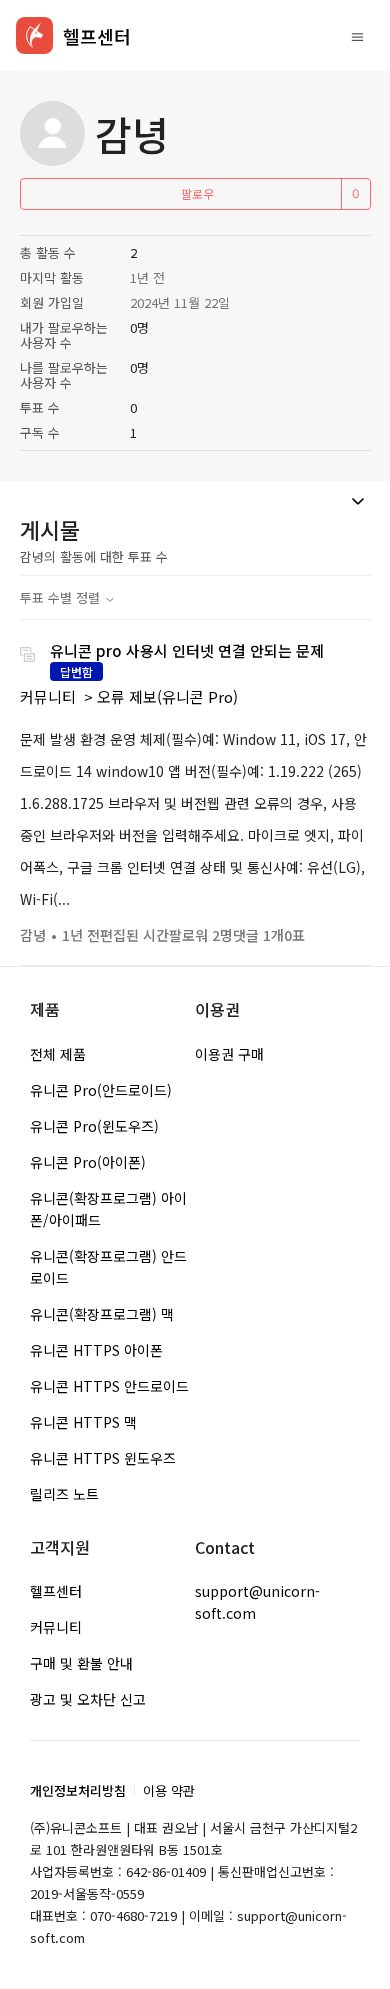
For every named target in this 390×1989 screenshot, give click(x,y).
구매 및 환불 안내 (81, 1663)
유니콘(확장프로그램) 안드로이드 (108, 1267)
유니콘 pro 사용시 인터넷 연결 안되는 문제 (187, 650)
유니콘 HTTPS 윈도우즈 (103, 1458)
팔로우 (197, 193)
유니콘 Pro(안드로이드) (101, 1090)
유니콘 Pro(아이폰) (88, 1162)
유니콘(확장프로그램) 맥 (102, 1314)
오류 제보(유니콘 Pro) (167, 696)
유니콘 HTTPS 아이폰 (96, 1350)
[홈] (34, 35)
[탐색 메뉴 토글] (357, 36)
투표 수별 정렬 (62, 597)
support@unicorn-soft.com (257, 1602)
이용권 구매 (229, 1054)
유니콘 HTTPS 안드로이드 (109, 1386)
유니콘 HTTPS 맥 (83, 1422)
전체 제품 (58, 1054)
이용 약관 (169, 1790)
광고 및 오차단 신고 (88, 1699)
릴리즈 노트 (64, 1494)
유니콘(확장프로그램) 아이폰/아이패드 (108, 1209)
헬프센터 (56, 1591)
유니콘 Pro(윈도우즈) (94, 1126)
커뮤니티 (48, 696)
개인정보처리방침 (78, 1790)
